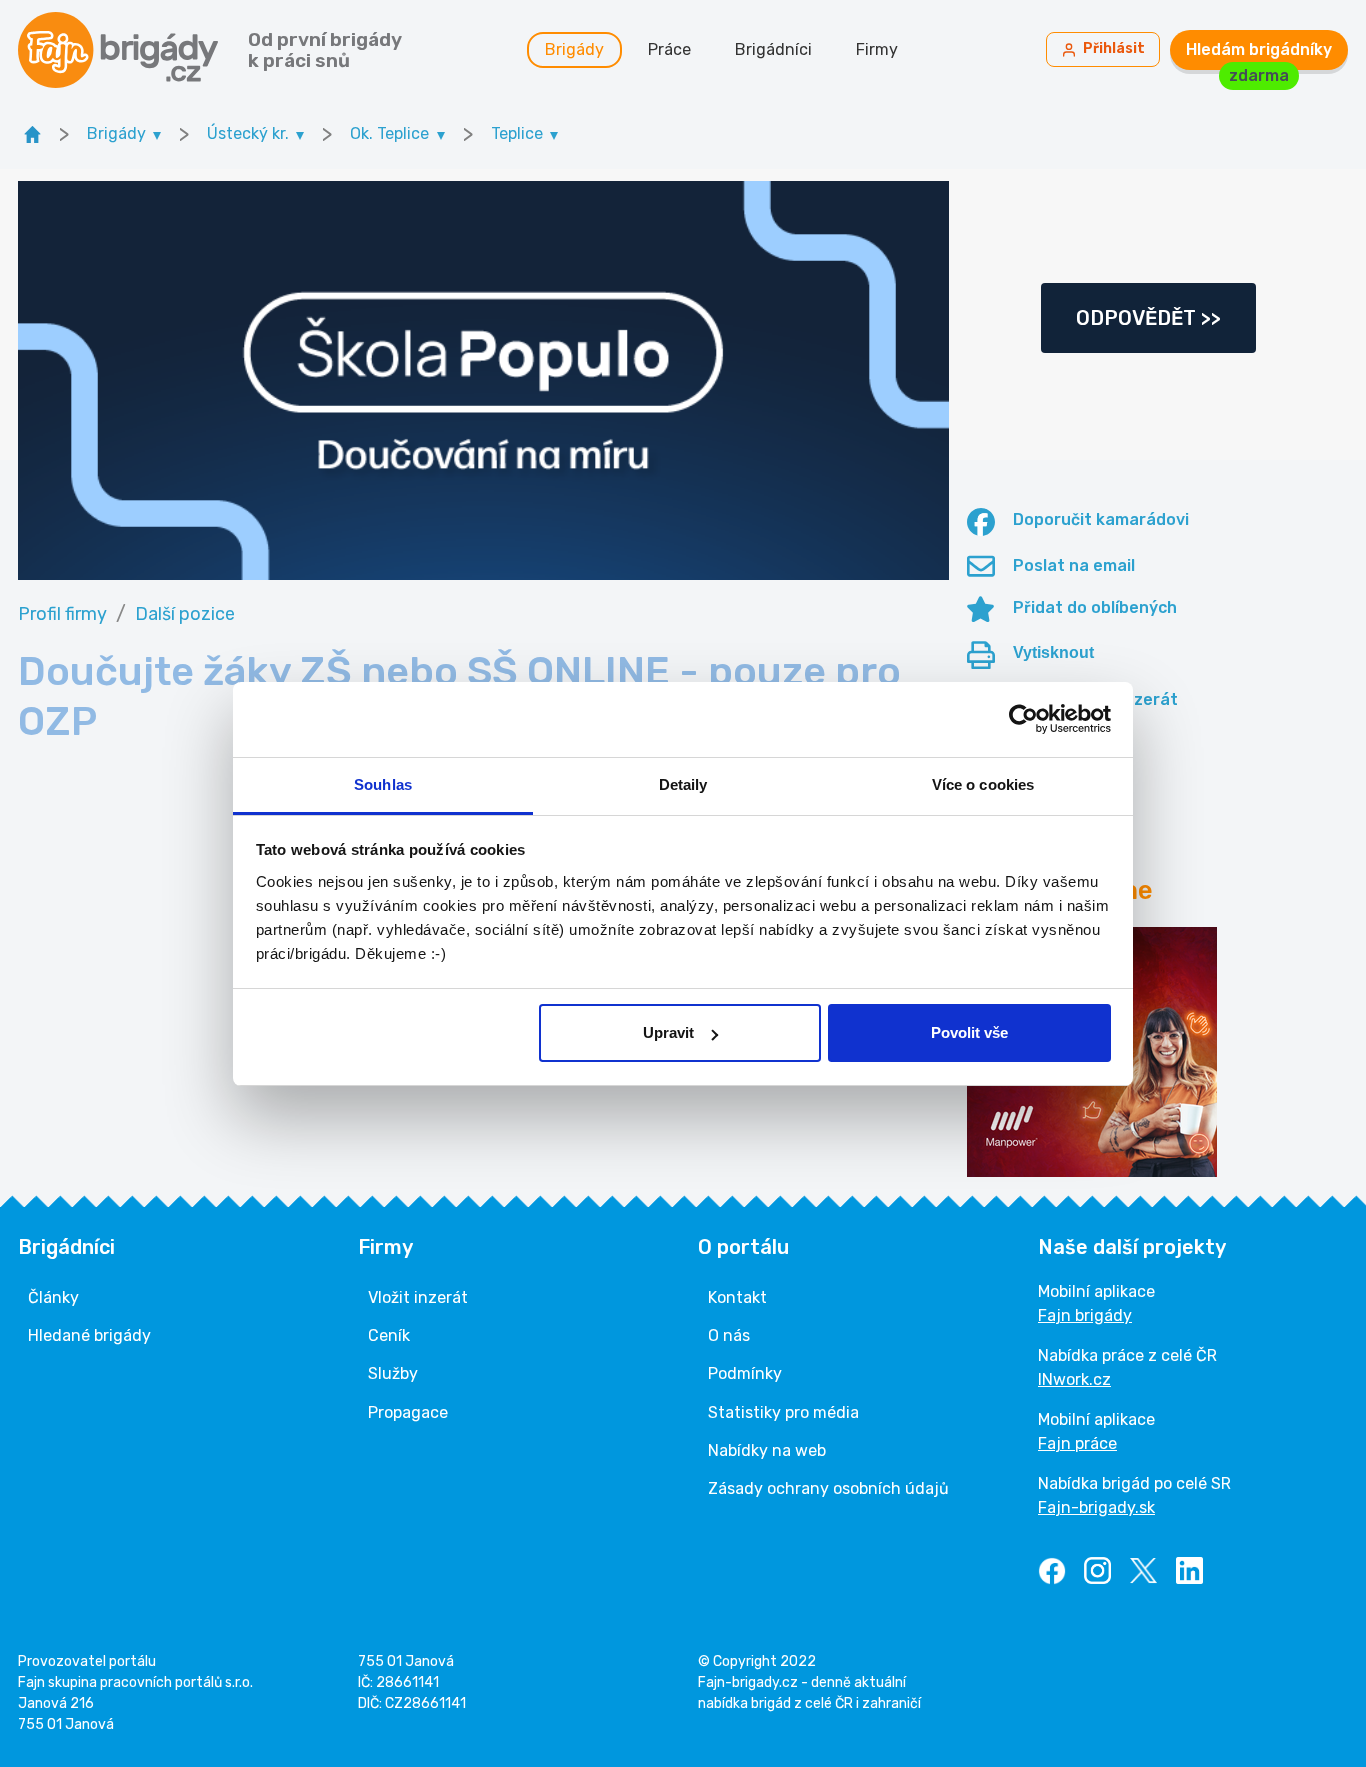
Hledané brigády (89, 1335)
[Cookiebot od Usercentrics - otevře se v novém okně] (1023, 719)
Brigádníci (773, 49)
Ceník (389, 1335)
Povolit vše (969, 1032)
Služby (393, 1373)
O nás (729, 1335)
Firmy (877, 49)
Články (53, 1297)
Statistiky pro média (783, 1412)
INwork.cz (1074, 1379)
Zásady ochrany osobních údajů (828, 1488)
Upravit (668, 1032)
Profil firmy (62, 614)
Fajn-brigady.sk (1096, 1507)
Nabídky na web (767, 1450)
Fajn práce (1077, 1443)
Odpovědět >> (1148, 318)
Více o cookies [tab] (983, 784)
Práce (669, 49)
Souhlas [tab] (383, 784)
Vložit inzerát (418, 1297)
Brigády (574, 49)
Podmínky (745, 1373)
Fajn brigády (1085, 1315)
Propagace (408, 1412)
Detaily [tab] (683, 784)
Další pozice (185, 614)
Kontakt (737, 1297)
